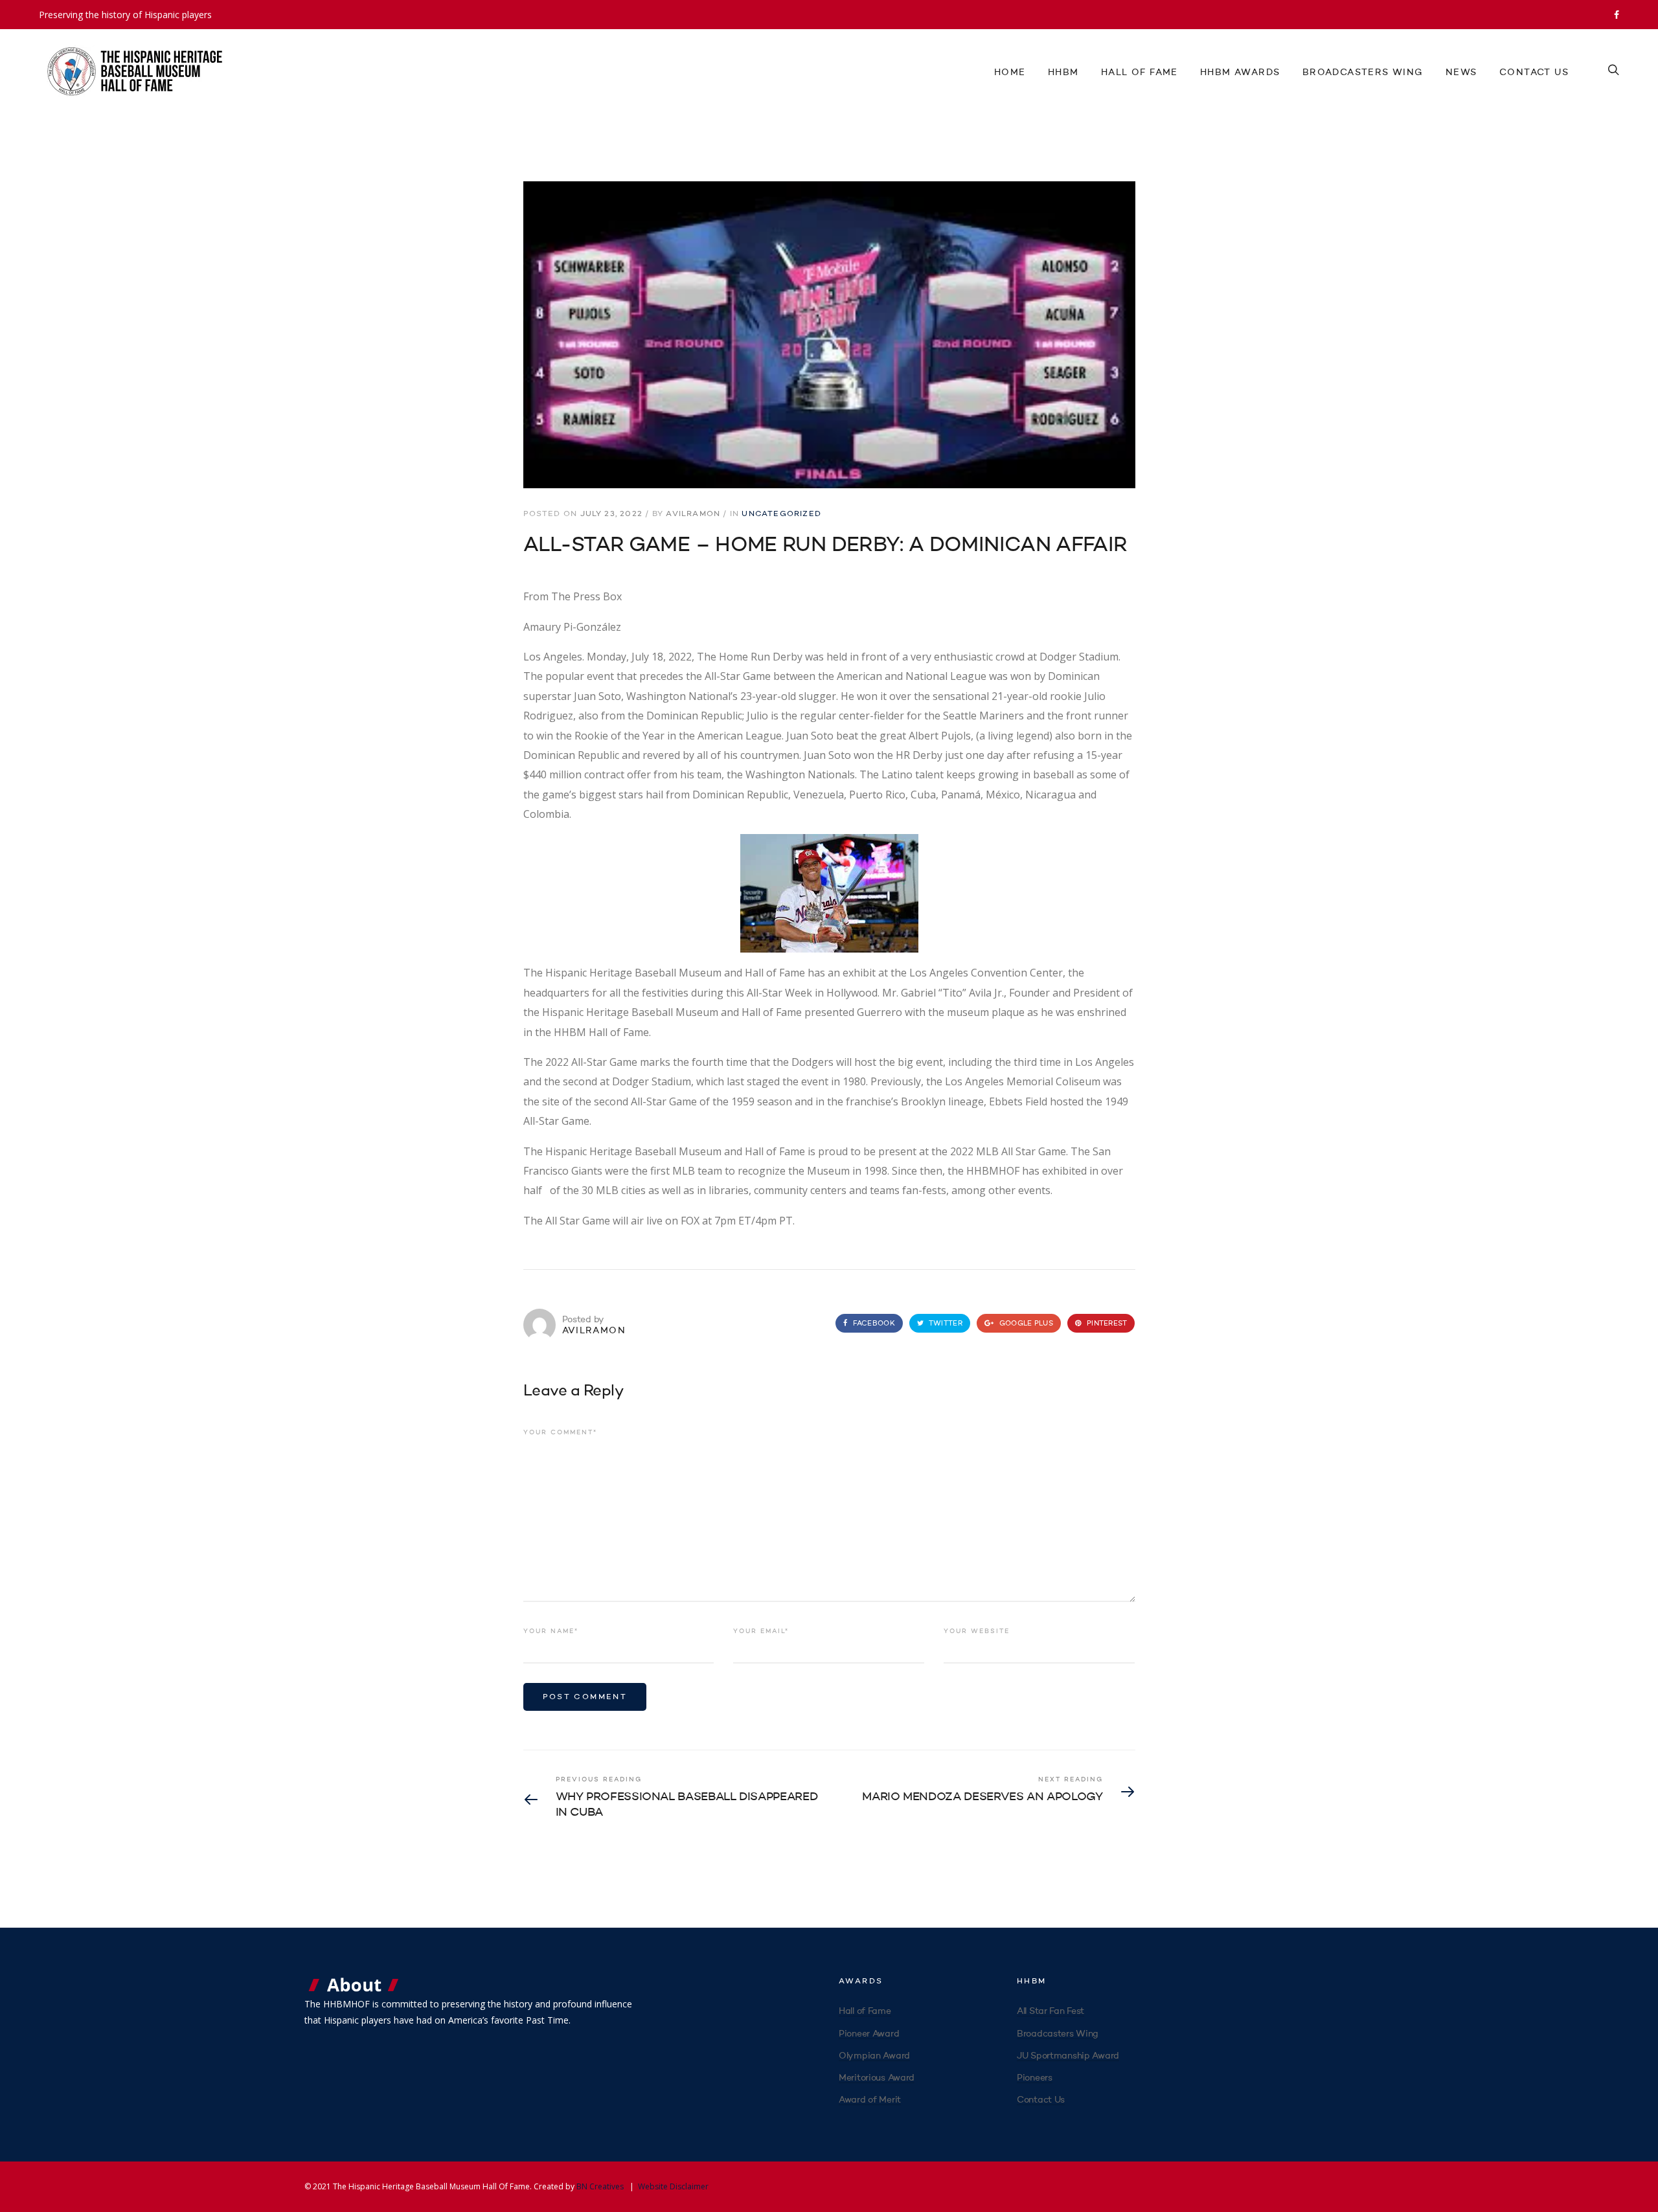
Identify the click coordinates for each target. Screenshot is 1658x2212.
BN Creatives (600, 2186)
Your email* (761, 1631)
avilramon (693, 514)
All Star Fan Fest (1050, 2011)
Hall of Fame (1140, 73)
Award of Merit (870, 2100)
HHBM (1063, 73)
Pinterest (1106, 1324)
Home (1010, 73)
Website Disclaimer (673, 2186)
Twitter (945, 1324)
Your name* (551, 1631)
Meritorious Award (877, 2078)
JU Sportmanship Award (1068, 2056)
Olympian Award (874, 2056)
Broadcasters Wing (1363, 73)
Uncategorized (781, 514)
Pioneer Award (869, 2034)
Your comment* (560, 1432)
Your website (977, 1631)
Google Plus (1025, 1324)
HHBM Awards (1240, 73)
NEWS (1461, 73)
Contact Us (1534, 73)
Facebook (872, 1324)
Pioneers (1035, 2078)
